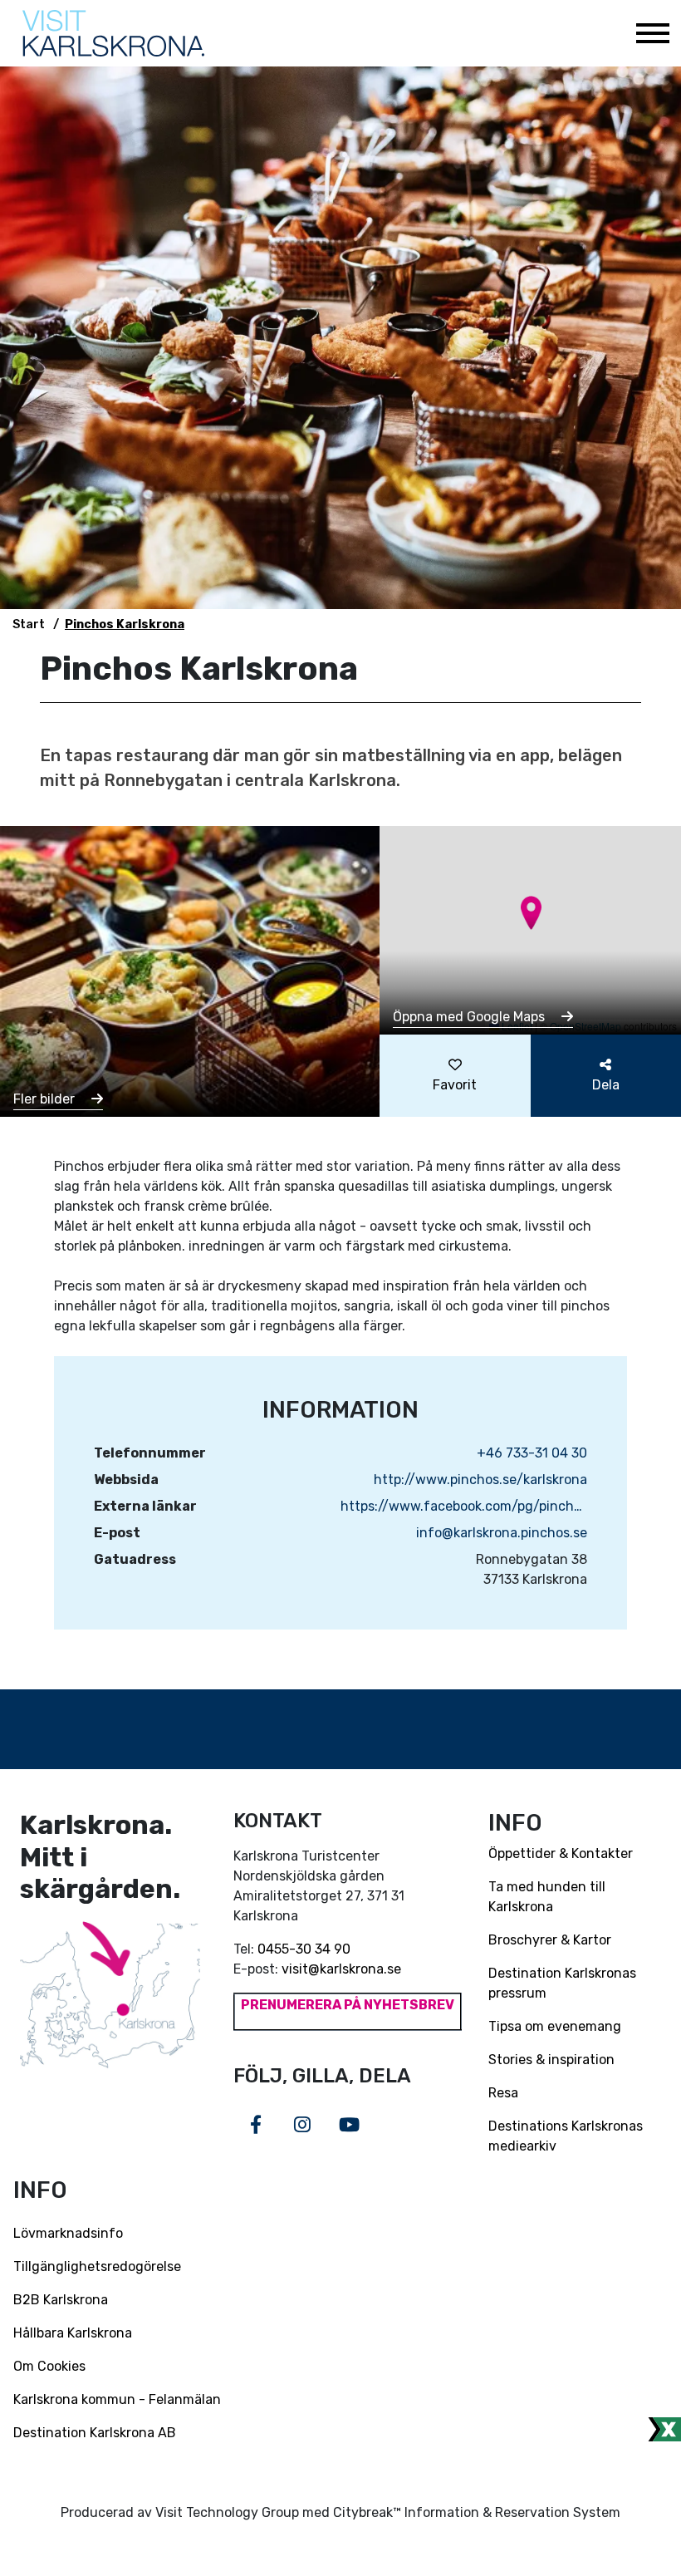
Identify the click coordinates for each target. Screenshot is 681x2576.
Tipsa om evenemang (555, 2026)
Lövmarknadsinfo (68, 2233)
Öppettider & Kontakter (561, 1853)
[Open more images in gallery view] (190, 970)
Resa (503, 2093)
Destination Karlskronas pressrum (562, 1983)
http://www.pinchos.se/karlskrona (480, 1480)
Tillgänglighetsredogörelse (97, 2266)
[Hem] (113, 33)
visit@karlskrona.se (341, 1969)
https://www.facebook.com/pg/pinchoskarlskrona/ (464, 1506)
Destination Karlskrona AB (95, 2433)
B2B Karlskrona (61, 2300)
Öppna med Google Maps (470, 1017)
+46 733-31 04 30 (532, 1453)
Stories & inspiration (551, 2060)
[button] (531, 913)
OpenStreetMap (585, 1026)
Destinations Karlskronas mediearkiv (566, 2136)
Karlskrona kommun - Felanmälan (117, 2399)
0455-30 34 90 (304, 1949)
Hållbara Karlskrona (73, 2333)
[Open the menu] (652, 33)
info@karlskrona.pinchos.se (502, 1533)
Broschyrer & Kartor (550, 1940)
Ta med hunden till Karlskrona (547, 1897)
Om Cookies (49, 2366)
